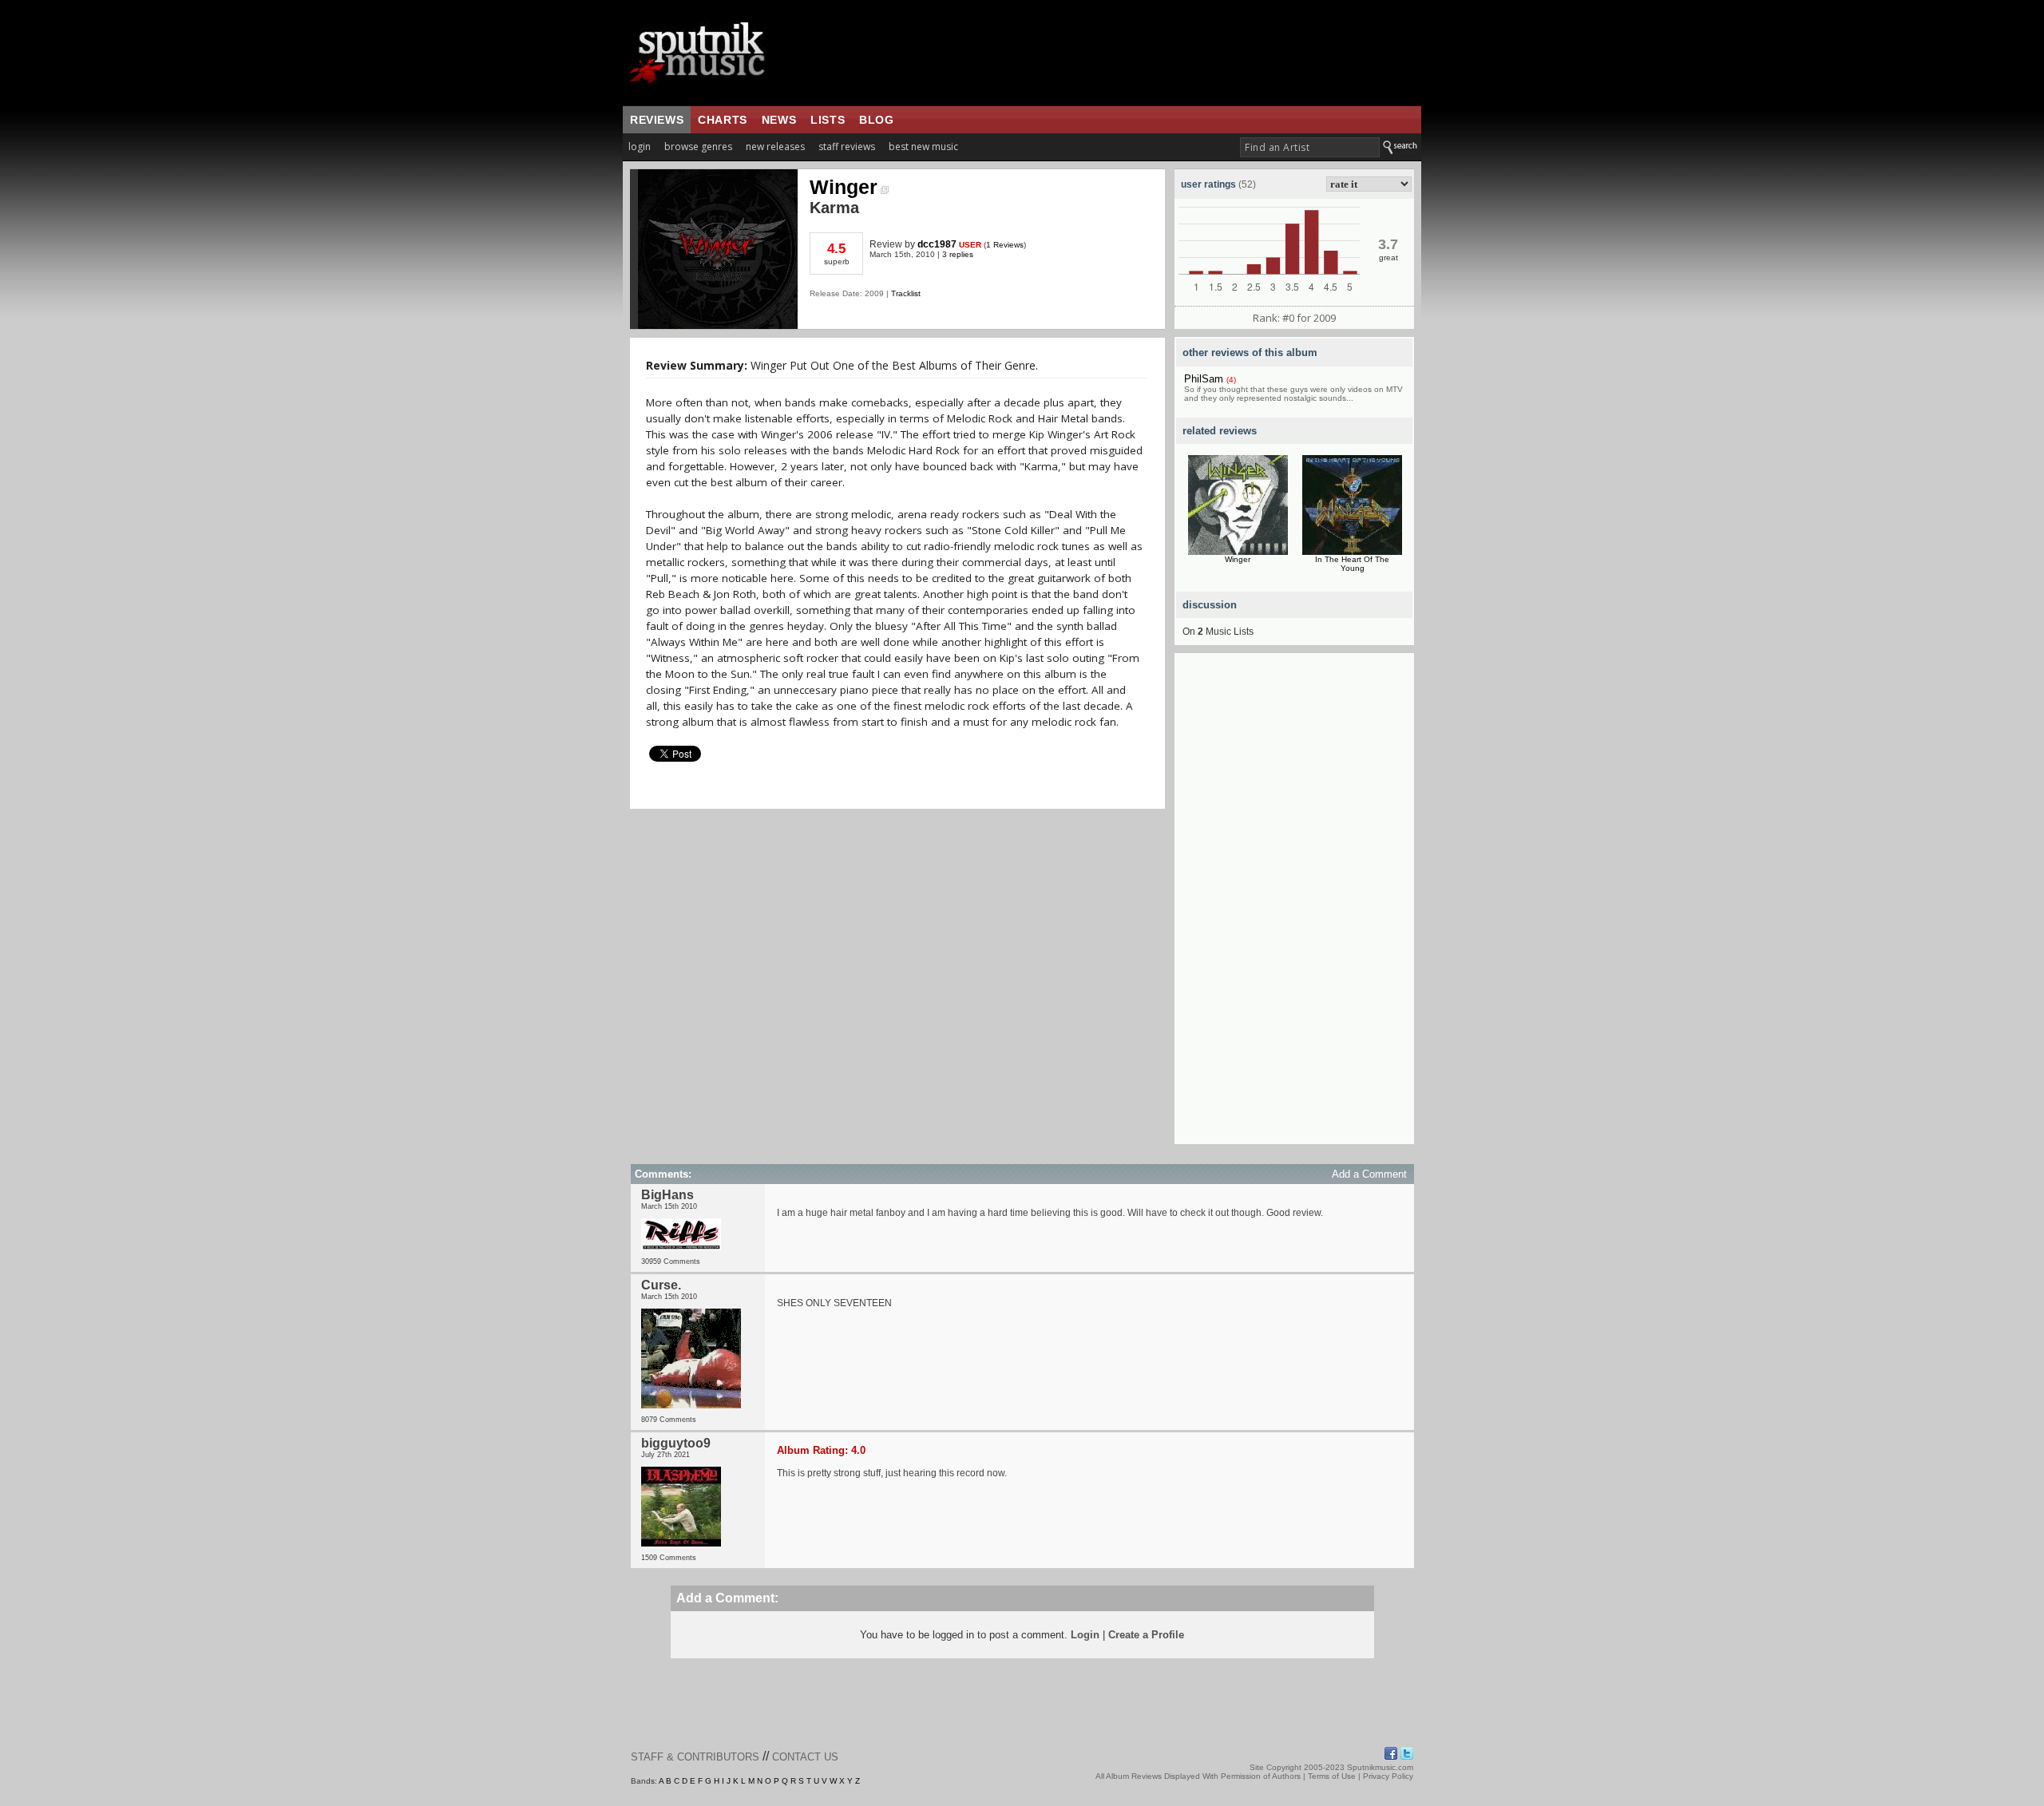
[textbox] (1310, 147)
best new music (923, 147)
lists (828, 120)
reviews (657, 120)
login (640, 147)
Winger (844, 187)
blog (876, 120)
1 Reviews (1005, 245)
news (779, 120)
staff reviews (847, 147)
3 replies (958, 254)
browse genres (698, 147)
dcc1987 (937, 244)
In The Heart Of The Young (1352, 564)
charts (723, 120)
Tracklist (906, 293)
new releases (775, 147)
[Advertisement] (1294, 905)
